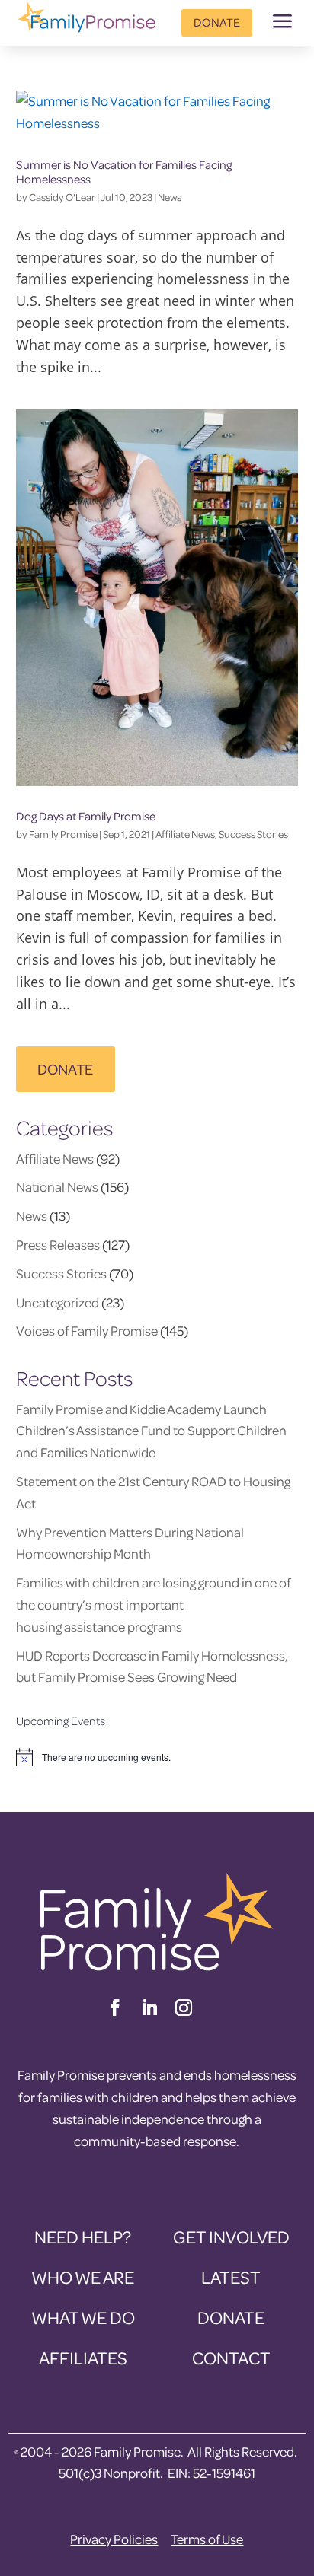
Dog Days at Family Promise (86, 816)
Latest (231, 2277)
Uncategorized (58, 1302)
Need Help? (83, 2237)
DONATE (65, 1069)
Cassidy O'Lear (62, 197)
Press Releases (58, 1245)
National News (57, 1187)
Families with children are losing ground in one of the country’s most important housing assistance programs (153, 1605)
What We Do (83, 2318)
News (170, 197)
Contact (231, 2358)
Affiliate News (185, 834)
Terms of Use (207, 2539)
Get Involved (231, 2237)
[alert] (157, 1757)
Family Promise (63, 834)
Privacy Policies (114, 2539)
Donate (217, 22)
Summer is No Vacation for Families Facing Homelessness (124, 172)
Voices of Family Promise (87, 1331)
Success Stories (253, 834)
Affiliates (83, 2358)
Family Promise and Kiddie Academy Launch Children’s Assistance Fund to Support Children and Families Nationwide (151, 1431)
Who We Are (83, 2277)
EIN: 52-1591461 (211, 2473)
